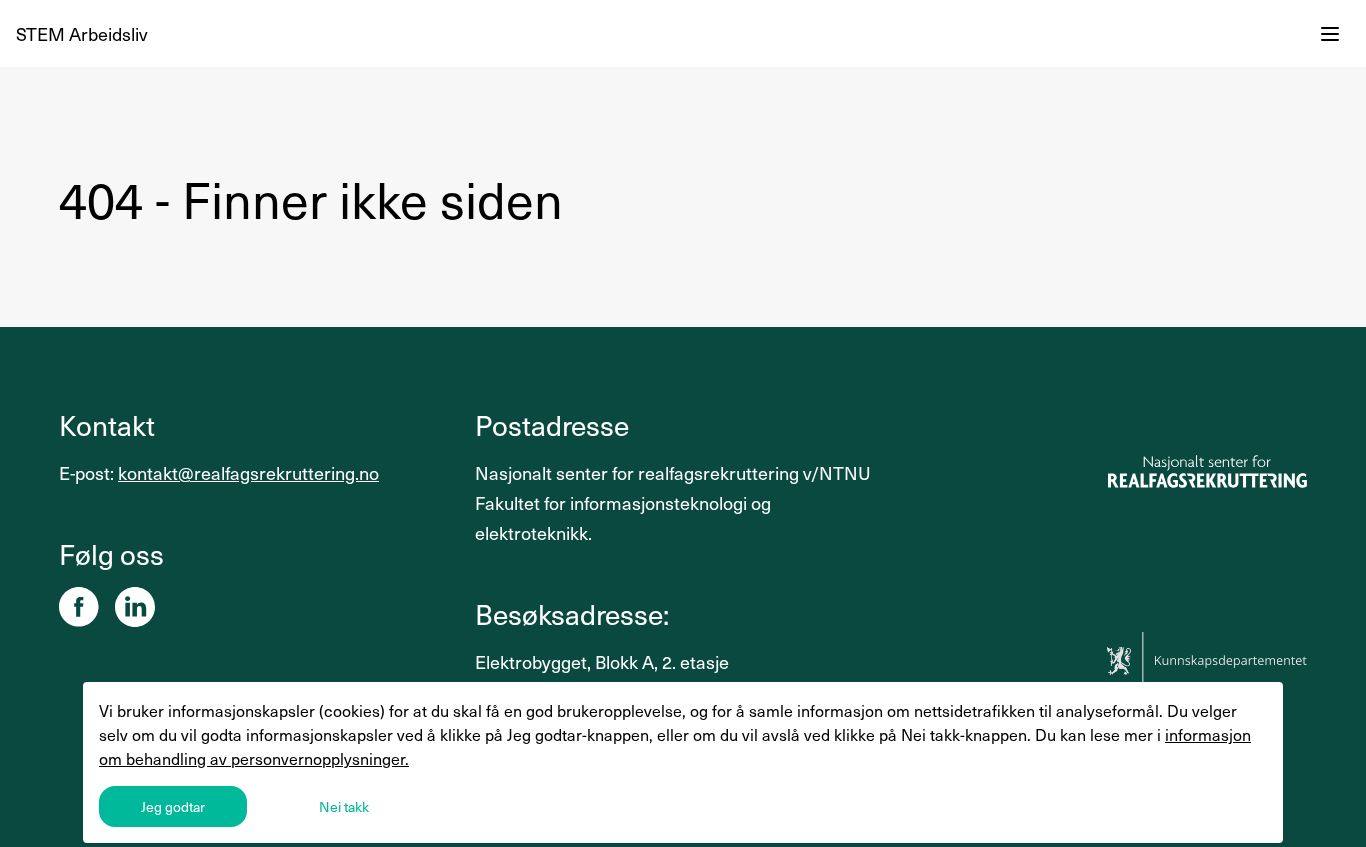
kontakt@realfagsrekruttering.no (248, 472)
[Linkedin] (135, 607)
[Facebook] (79, 607)
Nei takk (344, 806)
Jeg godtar (173, 806)
